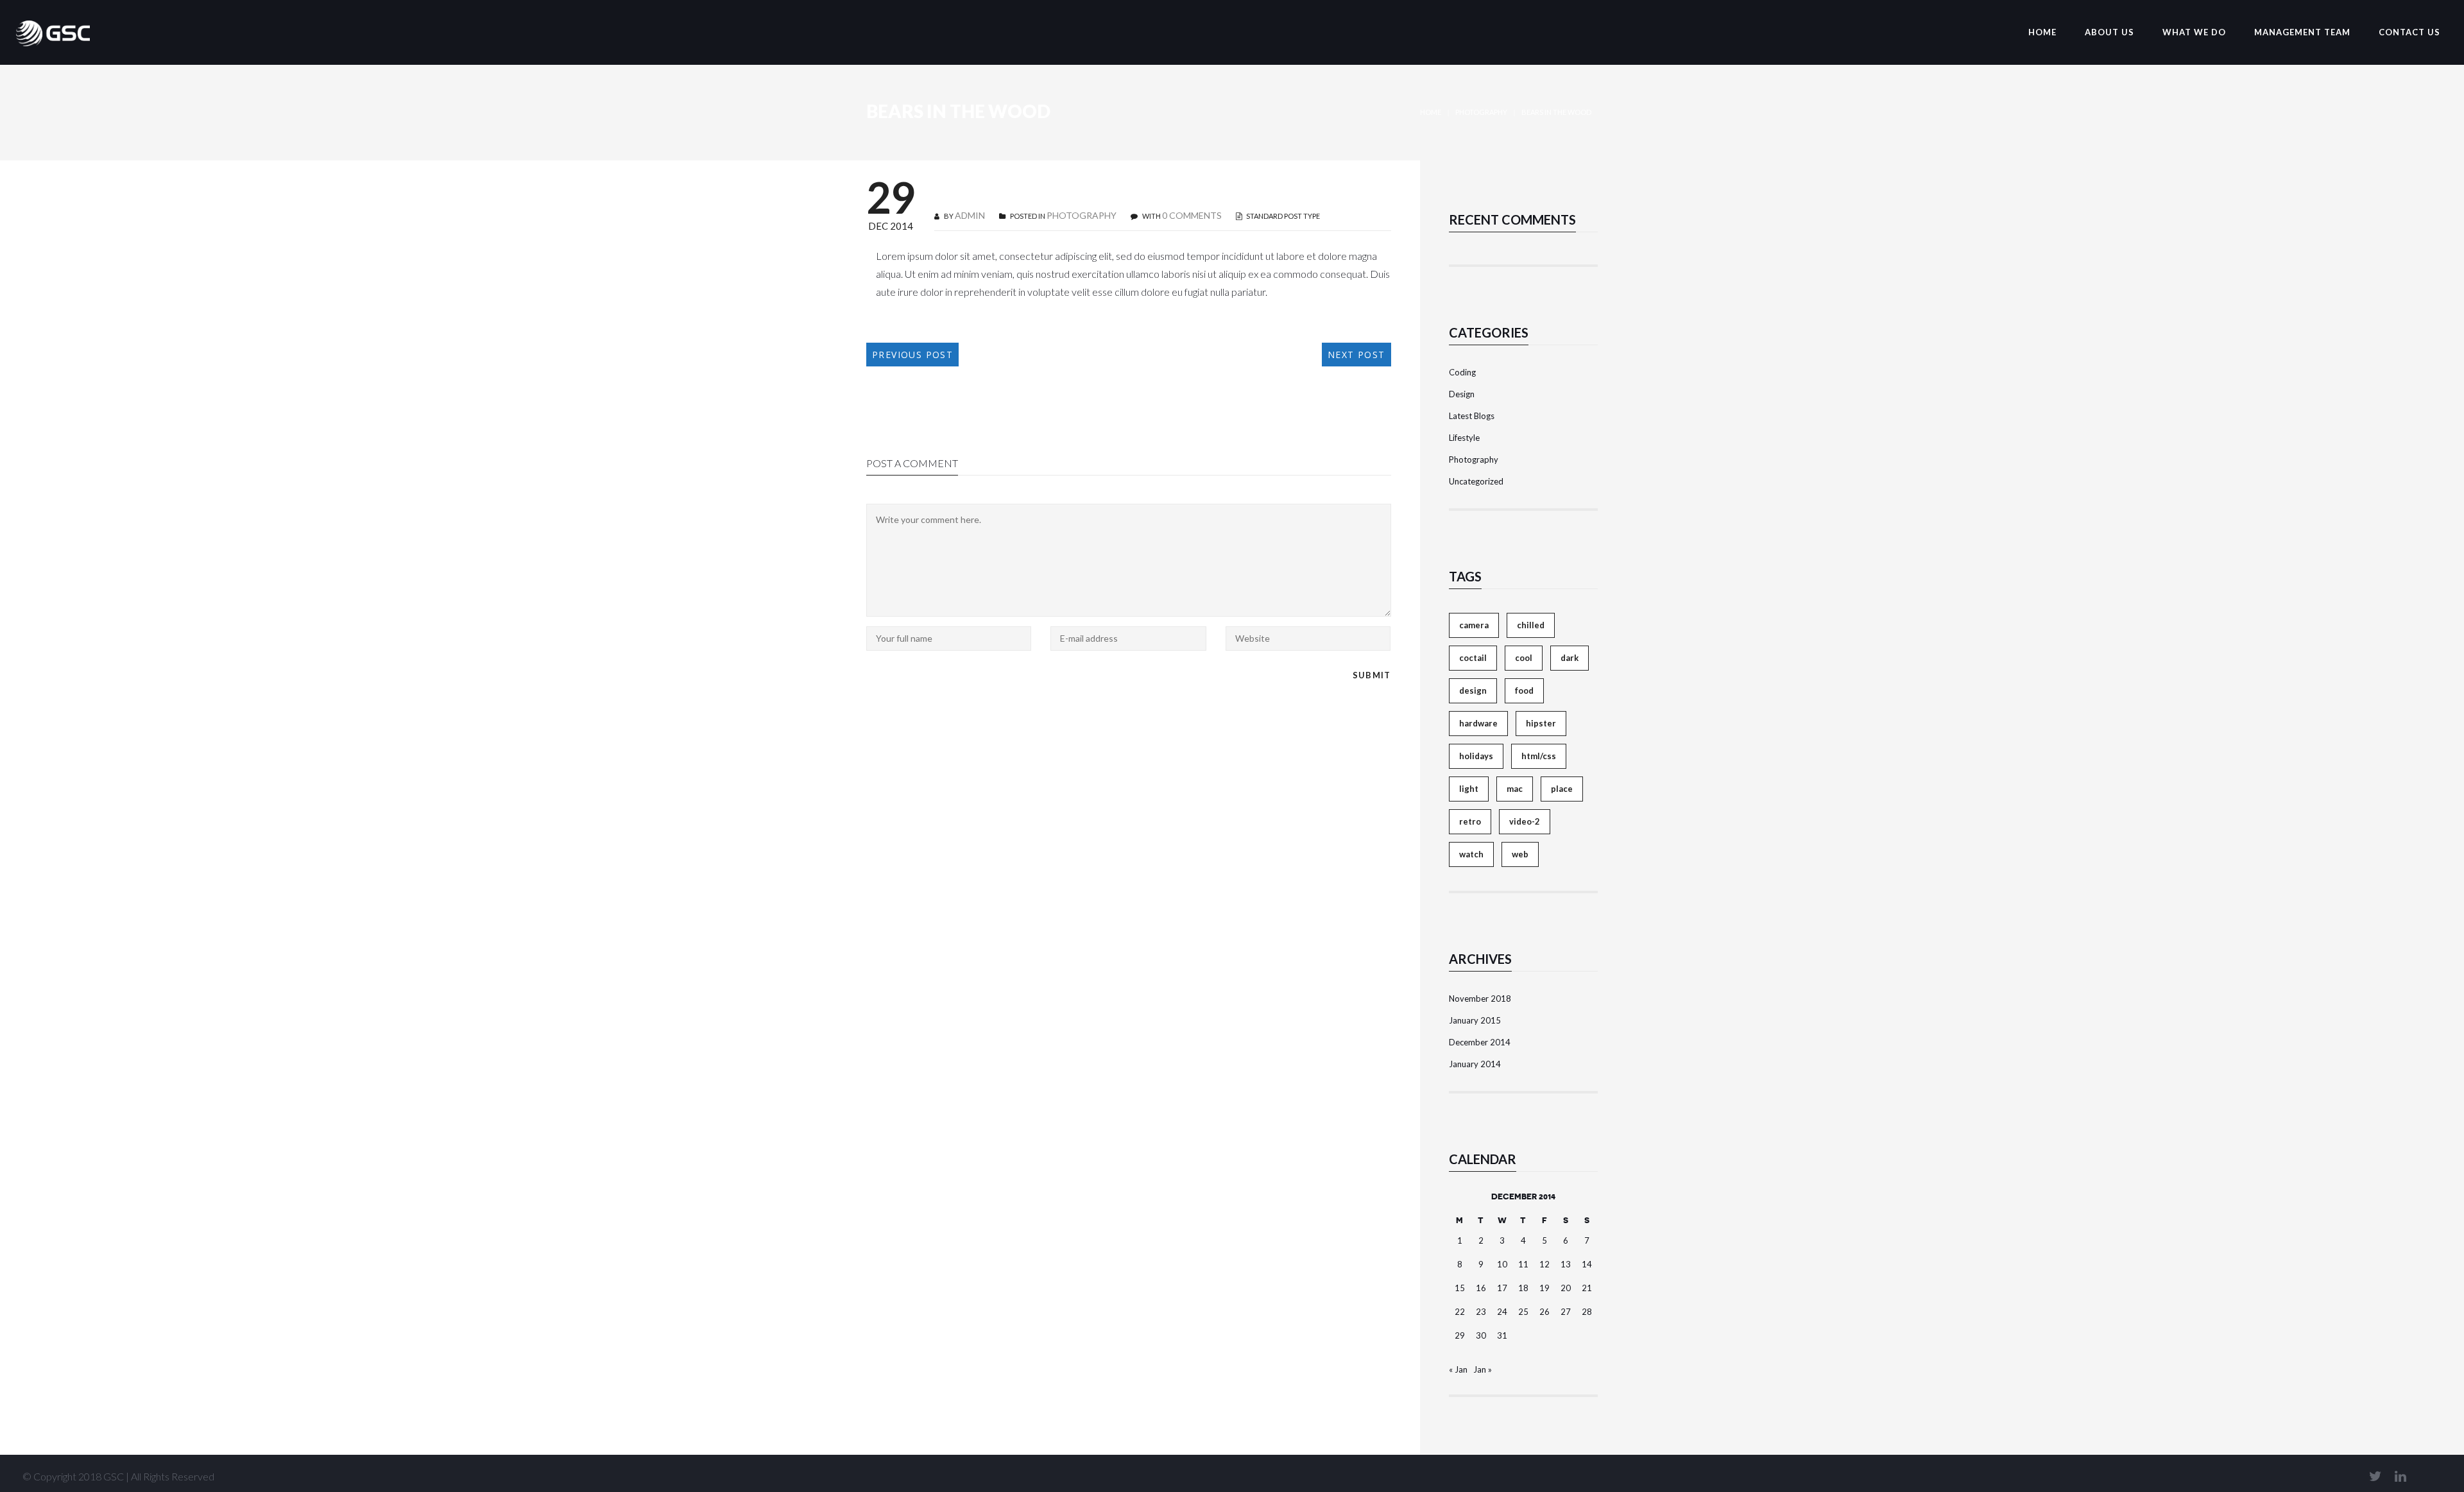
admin (970, 215)
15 (1460, 1288)
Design (1462, 394)
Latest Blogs (1472, 416)
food (1524, 690)
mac (1515, 789)
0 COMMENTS (1192, 215)
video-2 (1525, 821)
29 (1460, 1335)
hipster (1541, 723)
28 (1587, 1312)
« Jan (1458, 1369)
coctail (1473, 658)
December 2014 (1480, 1042)
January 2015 (1475, 1020)
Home (1431, 112)
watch (1471, 854)
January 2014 (1475, 1064)
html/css (1539, 756)
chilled (1531, 625)
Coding (1462, 372)
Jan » (1483, 1369)
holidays (1476, 756)
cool (1524, 658)
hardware (1478, 723)
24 (1502, 1312)
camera (1474, 625)
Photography (1481, 112)
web (1520, 854)
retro (1470, 821)
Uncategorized (1476, 481)
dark (1570, 658)
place (1562, 789)
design (1473, 690)
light (1469, 789)
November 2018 (1480, 999)
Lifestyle (1464, 438)
